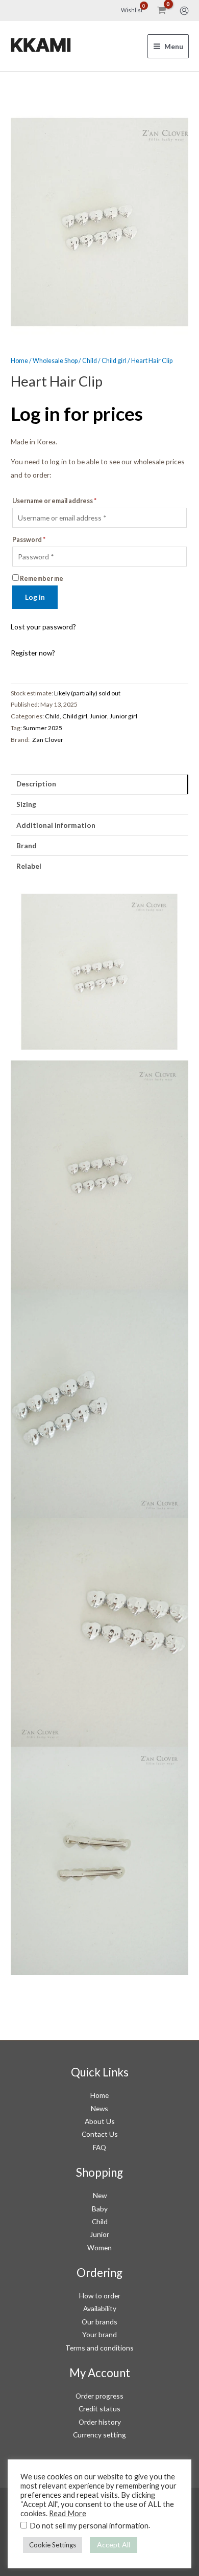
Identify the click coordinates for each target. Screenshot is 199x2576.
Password (29, 540)
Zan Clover (48, 740)
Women (99, 2247)
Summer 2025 (43, 728)
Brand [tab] (27, 845)
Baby (100, 2209)
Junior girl (123, 716)
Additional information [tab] (56, 825)
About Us (100, 2121)
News (99, 2108)
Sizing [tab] (26, 804)
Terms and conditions (99, 2348)
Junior (98, 716)
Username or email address (54, 501)
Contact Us (100, 2134)
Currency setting (99, 2435)
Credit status (99, 2409)
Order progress (99, 2396)
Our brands (99, 2322)
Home (19, 361)
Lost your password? (43, 627)
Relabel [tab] (29, 866)
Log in (35, 597)
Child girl (114, 361)
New (100, 2195)
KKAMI (41, 46)
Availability (100, 2308)
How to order (100, 2296)
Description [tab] (36, 784)
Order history (100, 2422)
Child (90, 361)
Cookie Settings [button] (53, 2545)
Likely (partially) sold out (87, 693)
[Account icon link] (184, 11)
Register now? (33, 653)
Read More (68, 2513)
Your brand (99, 2334)
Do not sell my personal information (89, 2526)
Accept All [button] (114, 2545)
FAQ (99, 2147)
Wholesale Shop (55, 361)
